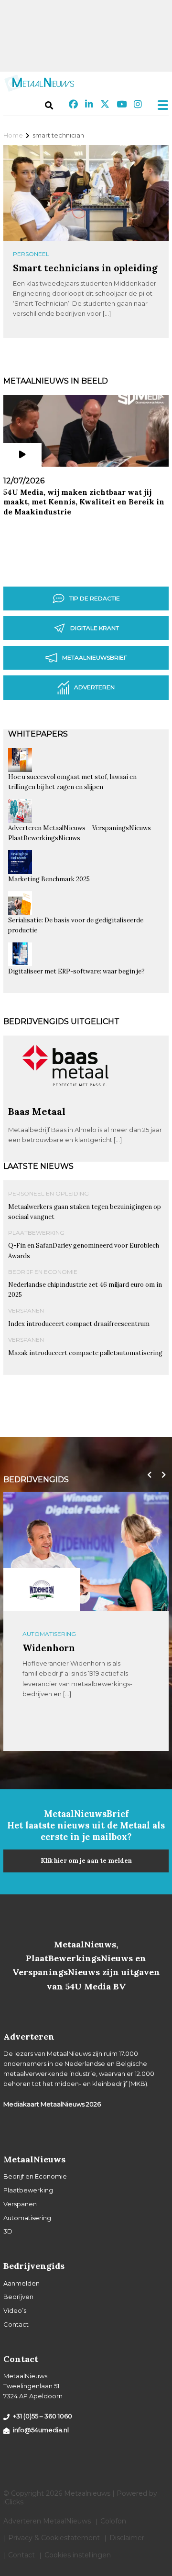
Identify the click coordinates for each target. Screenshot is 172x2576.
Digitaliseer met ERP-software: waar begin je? (76, 971)
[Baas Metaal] (65, 1101)
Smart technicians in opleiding (85, 268)
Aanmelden (21, 2283)
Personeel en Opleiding (48, 1193)
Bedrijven (18, 2297)
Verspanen (26, 1310)
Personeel (31, 254)
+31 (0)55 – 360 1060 (43, 2416)
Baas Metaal (37, 1111)
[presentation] (147, 1475)
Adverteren (94, 687)
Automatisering (49, 1634)
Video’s (15, 2310)
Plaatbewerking (36, 1233)
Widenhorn (49, 1648)
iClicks (13, 2502)
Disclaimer (127, 2538)
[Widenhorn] (42, 1590)
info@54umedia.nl (41, 2430)
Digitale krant (95, 628)
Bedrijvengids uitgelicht (61, 1021)
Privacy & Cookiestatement (54, 2538)
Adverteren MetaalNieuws (47, 2521)
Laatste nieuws (38, 1166)
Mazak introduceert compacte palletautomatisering (85, 1353)
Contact (16, 2324)
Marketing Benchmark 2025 (49, 879)
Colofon (113, 2521)
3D (8, 2231)
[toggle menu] (160, 105)
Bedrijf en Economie (43, 1272)
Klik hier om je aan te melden (86, 1861)
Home (13, 135)
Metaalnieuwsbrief (95, 657)
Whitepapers (38, 734)
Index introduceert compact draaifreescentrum (79, 1324)
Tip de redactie (95, 598)
